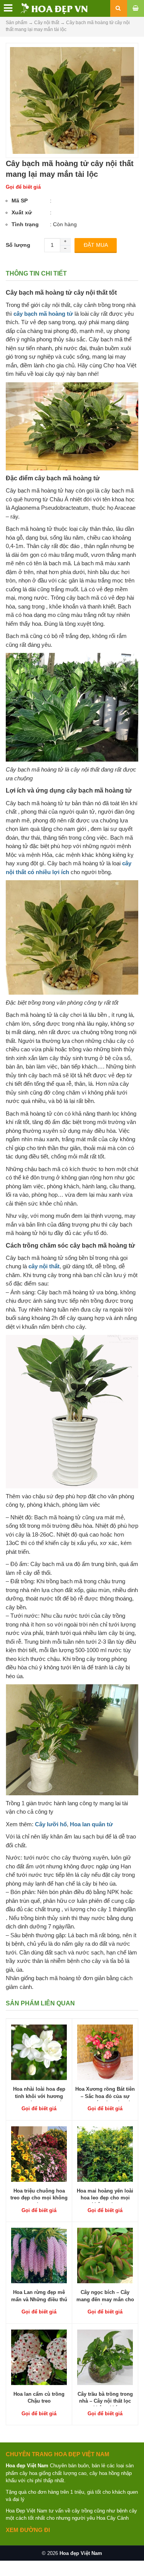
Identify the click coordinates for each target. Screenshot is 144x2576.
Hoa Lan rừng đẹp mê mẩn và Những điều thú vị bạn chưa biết (39, 2299)
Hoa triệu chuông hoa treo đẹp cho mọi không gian (39, 2198)
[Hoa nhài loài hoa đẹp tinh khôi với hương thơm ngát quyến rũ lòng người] (39, 2052)
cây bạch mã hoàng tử (43, 314)
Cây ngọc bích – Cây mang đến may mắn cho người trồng (105, 2299)
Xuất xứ (22, 212)
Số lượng (18, 245)
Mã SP (20, 201)
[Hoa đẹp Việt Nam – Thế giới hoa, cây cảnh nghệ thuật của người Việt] (45, 8)
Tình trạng (25, 224)
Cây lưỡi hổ (51, 1824)
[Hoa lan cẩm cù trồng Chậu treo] (39, 2357)
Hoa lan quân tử (91, 1824)
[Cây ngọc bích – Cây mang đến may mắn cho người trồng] (105, 2255)
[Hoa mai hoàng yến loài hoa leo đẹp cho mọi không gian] (105, 2153)
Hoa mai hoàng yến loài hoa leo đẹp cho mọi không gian (105, 2198)
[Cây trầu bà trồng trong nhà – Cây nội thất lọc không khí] (105, 2357)
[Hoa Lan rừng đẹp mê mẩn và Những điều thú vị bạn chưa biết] (39, 2255)
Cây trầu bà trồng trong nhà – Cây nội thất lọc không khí (105, 2401)
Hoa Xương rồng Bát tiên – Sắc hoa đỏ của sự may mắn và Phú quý (105, 2096)
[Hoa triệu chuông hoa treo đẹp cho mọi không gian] (39, 2153)
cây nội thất (44, 1266)
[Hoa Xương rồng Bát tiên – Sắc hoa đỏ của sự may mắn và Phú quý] (105, 2052)
